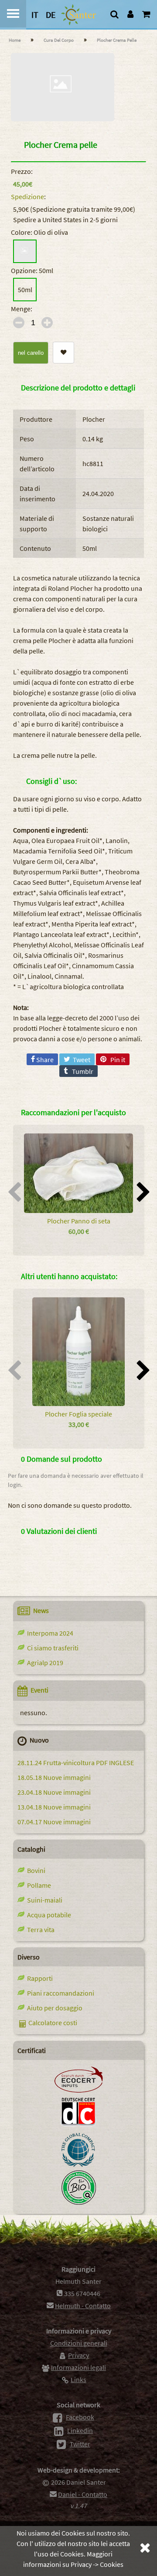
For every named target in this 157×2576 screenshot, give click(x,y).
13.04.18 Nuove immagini (54, 1807)
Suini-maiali (43, 1900)
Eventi (39, 1690)
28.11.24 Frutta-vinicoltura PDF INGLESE (76, 1763)
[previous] (15, 1195)
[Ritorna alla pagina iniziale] (82, 15)
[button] (63, 352)
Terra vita (39, 1930)
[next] (143, 1195)
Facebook (80, 2417)
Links (78, 2379)
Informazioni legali (78, 2367)
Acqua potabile (48, 1915)
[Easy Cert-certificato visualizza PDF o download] (78, 2202)
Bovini (35, 1870)
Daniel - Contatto (83, 2494)
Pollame (38, 1885)
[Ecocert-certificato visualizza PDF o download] (79, 2090)
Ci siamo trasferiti (51, 1648)
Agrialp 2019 (44, 1663)
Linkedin (80, 2430)
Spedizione (27, 197)
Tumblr (81, 1071)
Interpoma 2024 (49, 1633)
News (41, 1610)
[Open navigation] (13, 14)
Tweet (80, 1060)
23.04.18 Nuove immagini (54, 1792)
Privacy (78, 2355)
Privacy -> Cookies (97, 2564)
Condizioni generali (79, 2343)
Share (44, 1060)
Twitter (80, 2444)
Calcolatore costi (53, 2023)
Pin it (116, 1060)
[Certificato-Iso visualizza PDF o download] (78, 2127)
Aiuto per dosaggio (53, 2008)
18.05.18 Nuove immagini (54, 1777)
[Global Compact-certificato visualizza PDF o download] (78, 2165)
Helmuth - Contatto (83, 2306)
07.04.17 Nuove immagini (54, 1822)
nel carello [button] (31, 353)
